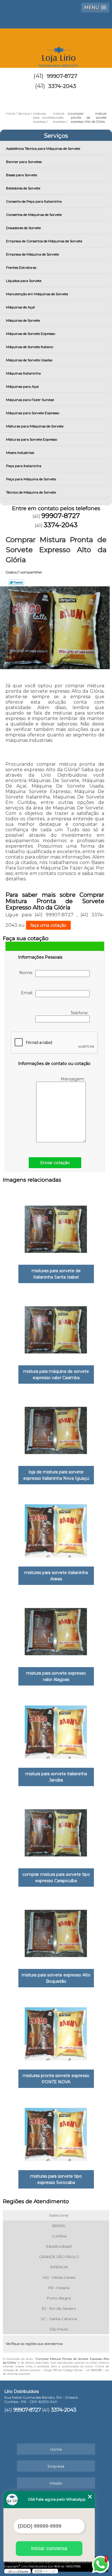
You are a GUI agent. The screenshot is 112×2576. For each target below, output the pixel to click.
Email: (28, 993)
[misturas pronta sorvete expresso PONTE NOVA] (56, 2032)
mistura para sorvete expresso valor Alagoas (56, 1676)
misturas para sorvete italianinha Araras (56, 1576)
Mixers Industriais (20, 453)
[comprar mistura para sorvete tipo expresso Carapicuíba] (56, 1831)
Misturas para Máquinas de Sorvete (35, 426)
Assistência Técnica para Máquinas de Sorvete (43, 148)
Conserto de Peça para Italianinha (34, 201)
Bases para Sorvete (22, 175)
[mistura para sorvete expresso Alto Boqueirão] (56, 1932)
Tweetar (16, 582)
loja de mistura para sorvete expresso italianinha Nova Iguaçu (56, 1475)
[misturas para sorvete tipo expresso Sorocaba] (56, 2133)
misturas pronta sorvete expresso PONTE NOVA (56, 2079)
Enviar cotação (55, 1163)
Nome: (27, 973)
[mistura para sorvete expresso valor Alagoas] (56, 1630)
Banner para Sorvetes (24, 162)
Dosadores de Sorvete (23, 228)
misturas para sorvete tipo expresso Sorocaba (56, 2179)
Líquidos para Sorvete (24, 281)
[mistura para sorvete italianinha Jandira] (56, 1730)
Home (56, 2449)
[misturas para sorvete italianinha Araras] (56, 1529)
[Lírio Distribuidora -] (56, 46)
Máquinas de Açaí (20, 307)
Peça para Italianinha (24, 466)
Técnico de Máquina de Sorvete (31, 492)
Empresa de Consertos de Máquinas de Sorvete (44, 241)
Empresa (56, 2466)
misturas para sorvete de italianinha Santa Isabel (56, 1274)
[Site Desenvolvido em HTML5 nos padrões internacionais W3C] (45, 2571)
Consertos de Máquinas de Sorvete (34, 215)
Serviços (56, 136)
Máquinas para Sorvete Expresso (33, 413)
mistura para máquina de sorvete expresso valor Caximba (56, 1375)
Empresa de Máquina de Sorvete (32, 254)
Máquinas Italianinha (23, 373)
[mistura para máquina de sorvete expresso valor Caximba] (56, 1328)
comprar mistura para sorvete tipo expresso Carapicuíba (56, 1878)
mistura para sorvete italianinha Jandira (56, 1777)
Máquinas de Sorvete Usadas (29, 360)
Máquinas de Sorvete (23, 320)
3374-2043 (62, 86)
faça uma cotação (48, 925)
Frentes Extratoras (21, 267)
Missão (56, 2483)
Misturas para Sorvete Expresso (32, 439)
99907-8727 (62, 76)
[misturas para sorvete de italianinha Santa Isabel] (56, 1227)
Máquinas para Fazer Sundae (30, 400)
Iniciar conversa (49, 2548)
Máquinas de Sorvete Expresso (31, 334)
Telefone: (80, 1013)
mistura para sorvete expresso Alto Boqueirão (56, 1978)
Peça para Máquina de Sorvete (31, 479)
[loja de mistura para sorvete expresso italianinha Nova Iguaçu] (56, 1429)
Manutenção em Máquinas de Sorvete (37, 294)
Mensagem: (73, 1079)
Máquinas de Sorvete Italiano (30, 347)
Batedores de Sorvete (23, 188)
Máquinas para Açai (22, 386)
